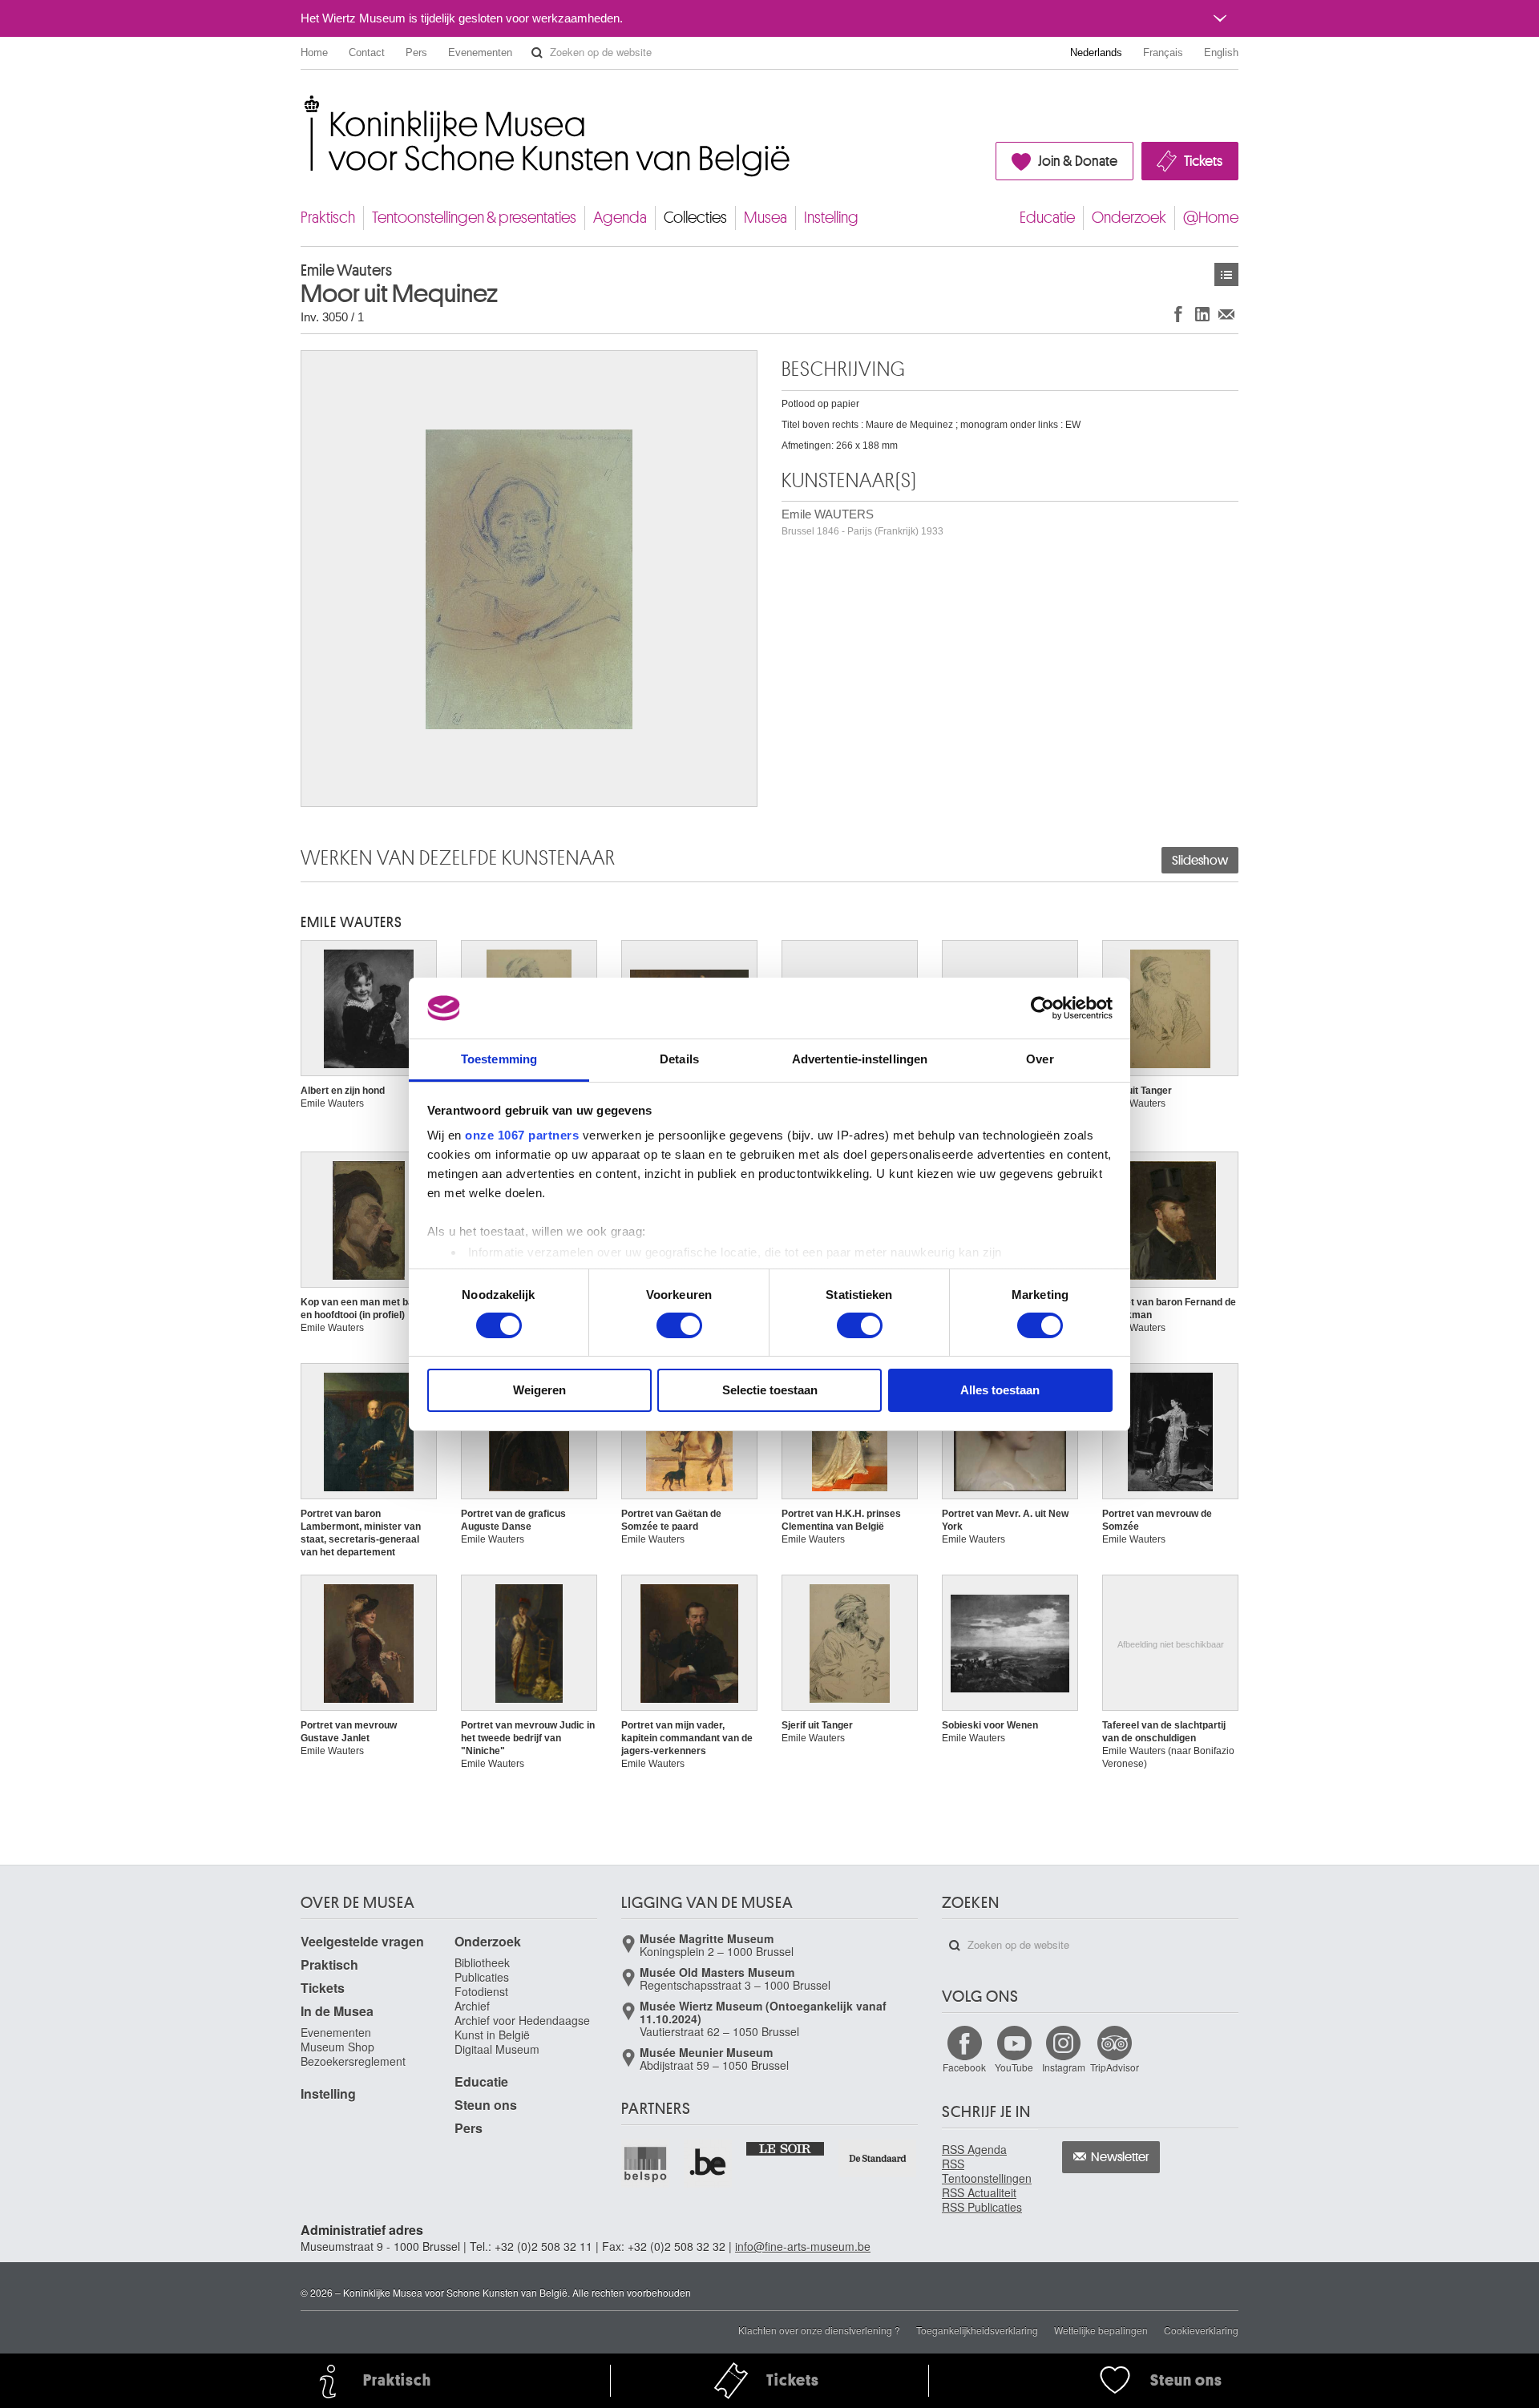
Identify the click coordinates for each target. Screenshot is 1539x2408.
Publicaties (482, 1977)
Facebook (964, 2067)
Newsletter (1120, 2157)
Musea (765, 218)
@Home (1211, 218)
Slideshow (1200, 861)
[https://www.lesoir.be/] (786, 2148)
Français (1163, 52)
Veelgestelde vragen (362, 1941)
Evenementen (480, 52)
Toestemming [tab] (499, 1059)
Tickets (1203, 161)
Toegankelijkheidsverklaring (977, 2330)
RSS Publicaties (982, 2207)
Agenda (620, 218)
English (1221, 52)
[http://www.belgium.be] (709, 2164)
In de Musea (337, 2011)
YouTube (1014, 2067)
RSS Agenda (974, 2149)
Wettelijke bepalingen (1101, 2330)
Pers (416, 52)
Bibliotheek (482, 1962)
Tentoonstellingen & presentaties (474, 218)
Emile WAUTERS (862, 522)
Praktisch (328, 218)
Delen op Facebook (1178, 314)
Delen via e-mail (1226, 314)
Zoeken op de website (537, 53)
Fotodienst (481, 1991)
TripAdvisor (1115, 2067)
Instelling (831, 218)
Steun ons (486, 2105)
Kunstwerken (1226, 274)
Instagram (1064, 2067)
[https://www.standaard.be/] (878, 2158)
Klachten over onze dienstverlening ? (819, 2330)
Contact (367, 52)
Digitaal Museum (497, 2049)
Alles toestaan (1000, 1390)
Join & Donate (1078, 161)
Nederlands (1096, 52)
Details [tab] (679, 1059)
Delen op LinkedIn (1202, 314)
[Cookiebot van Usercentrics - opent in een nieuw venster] (1042, 1008)
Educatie (1047, 218)
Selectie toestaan (770, 1390)
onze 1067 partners (522, 1135)
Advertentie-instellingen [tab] (860, 1059)
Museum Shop (337, 2047)
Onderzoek (1129, 218)
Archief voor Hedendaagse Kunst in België (522, 2027)
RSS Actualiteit (979, 2192)
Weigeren (539, 1390)
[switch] (679, 1325)
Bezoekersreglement (353, 2061)
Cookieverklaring (1201, 2330)
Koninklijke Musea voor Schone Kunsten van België (304, 104)
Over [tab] (1040, 1059)
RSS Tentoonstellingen (987, 2171)
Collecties (695, 218)
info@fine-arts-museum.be (803, 2246)
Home (314, 52)
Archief (472, 2006)
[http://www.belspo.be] (646, 2164)
